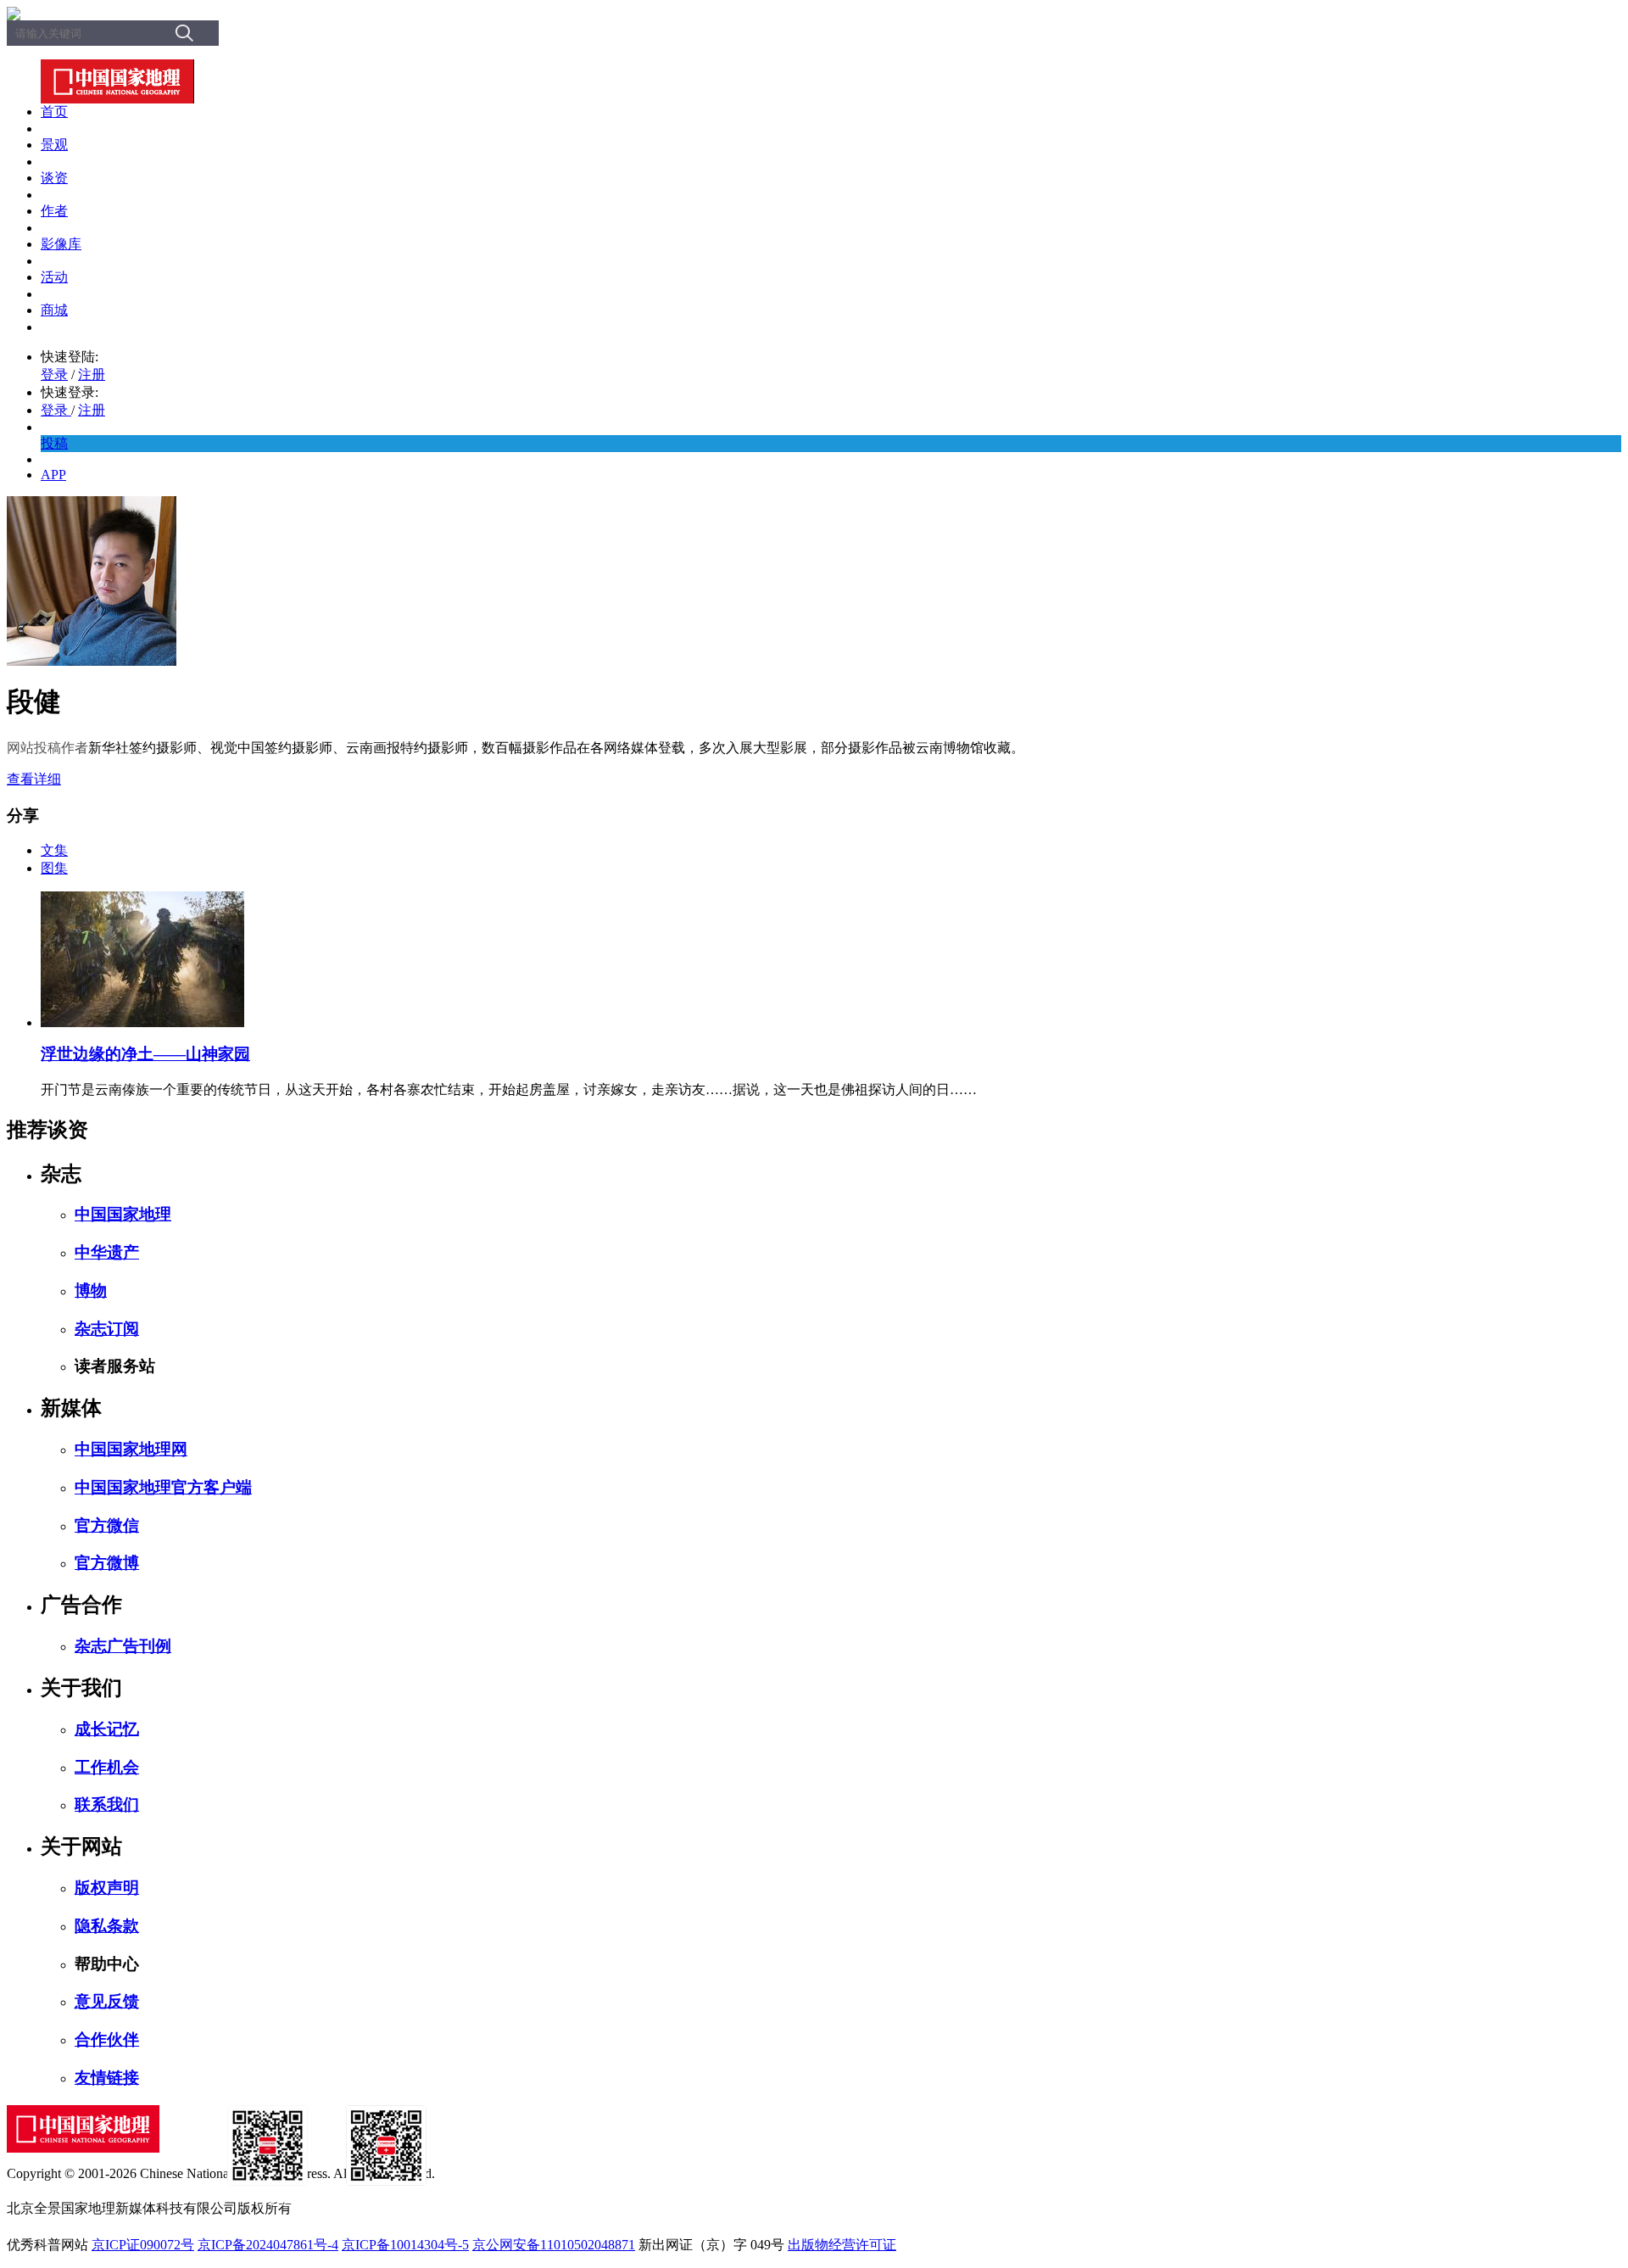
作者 (54, 211)
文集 (54, 850)
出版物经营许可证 (842, 2245)
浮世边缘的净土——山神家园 (145, 1054)
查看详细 (34, 779)
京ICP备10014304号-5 (405, 2245)
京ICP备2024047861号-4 (268, 2245)
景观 (54, 145)
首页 (54, 112)
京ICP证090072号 (143, 2245)
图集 (54, 868)
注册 (92, 374)
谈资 (54, 178)
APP (53, 475)
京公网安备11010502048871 (554, 2245)
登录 (54, 374)
